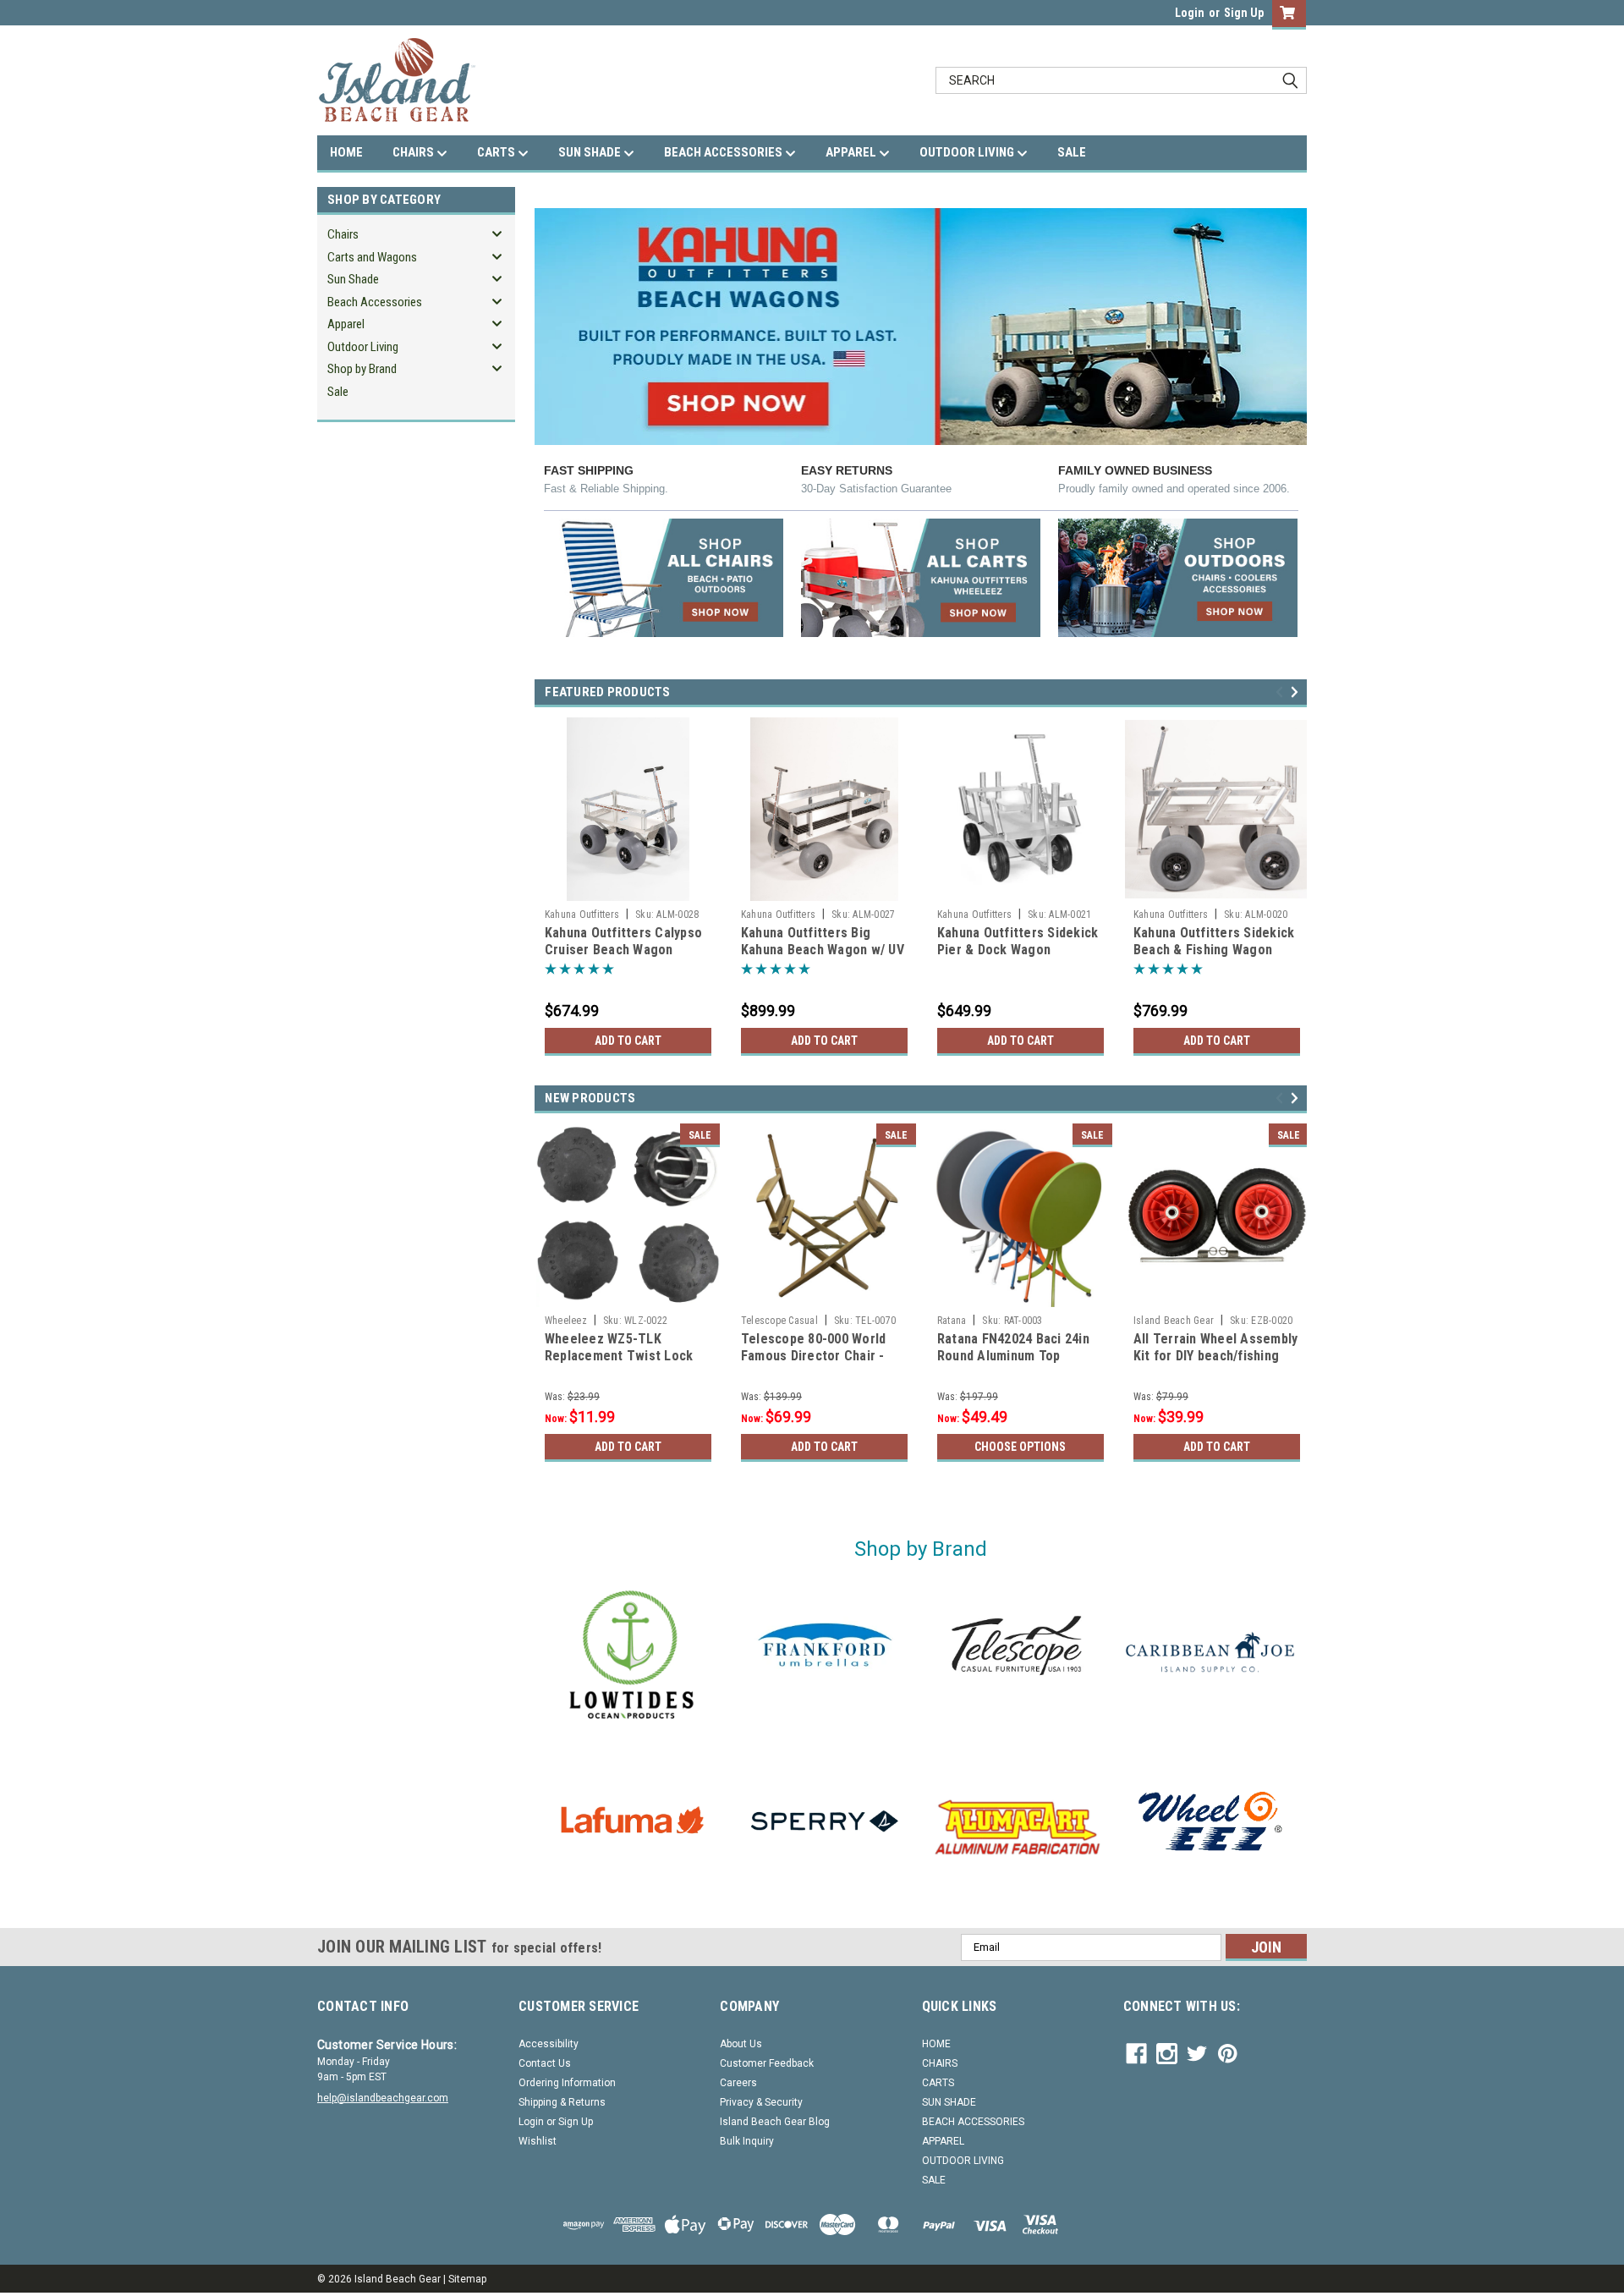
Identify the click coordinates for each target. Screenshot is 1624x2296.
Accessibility (549, 2044)
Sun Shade (353, 279)
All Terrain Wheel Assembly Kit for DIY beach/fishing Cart (1216, 1356)
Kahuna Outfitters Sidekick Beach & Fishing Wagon (1214, 941)
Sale (338, 392)
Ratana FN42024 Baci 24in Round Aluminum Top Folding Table (1013, 1356)
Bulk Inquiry (747, 2141)
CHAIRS (414, 152)
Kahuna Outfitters (582, 915)
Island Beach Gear (1174, 1321)
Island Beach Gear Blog (775, 2122)
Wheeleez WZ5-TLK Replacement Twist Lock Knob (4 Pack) (619, 1356)
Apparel (346, 324)
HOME (346, 152)
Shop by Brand (362, 369)
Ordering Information (567, 2083)
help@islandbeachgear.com (383, 2098)
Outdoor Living (363, 347)
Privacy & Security (761, 2102)
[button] (664, 578)
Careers (738, 2083)
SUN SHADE (591, 152)
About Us (741, 2044)
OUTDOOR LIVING (968, 152)
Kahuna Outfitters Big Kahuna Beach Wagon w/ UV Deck (823, 950)
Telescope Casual (779, 1321)
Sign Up (1244, 13)
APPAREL (852, 152)
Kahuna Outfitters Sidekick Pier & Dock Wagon (1018, 941)
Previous (1282, 692)
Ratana (952, 1321)
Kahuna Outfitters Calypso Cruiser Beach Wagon (623, 941)
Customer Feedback (767, 2063)
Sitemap (467, 2279)
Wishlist (538, 2141)
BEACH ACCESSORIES (724, 152)
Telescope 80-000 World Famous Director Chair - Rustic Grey (814, 1356)
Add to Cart (628, 1041)
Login (1190, 13)
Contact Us (545, 2063)
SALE (1072, 152)
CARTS (497, 152)
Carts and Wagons (372, 257)
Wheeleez (566, 1321)
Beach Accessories (375, 302)
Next (1297, 692)
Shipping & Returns (562, 2102)
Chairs (343, 234)
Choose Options (1020, 1447)
